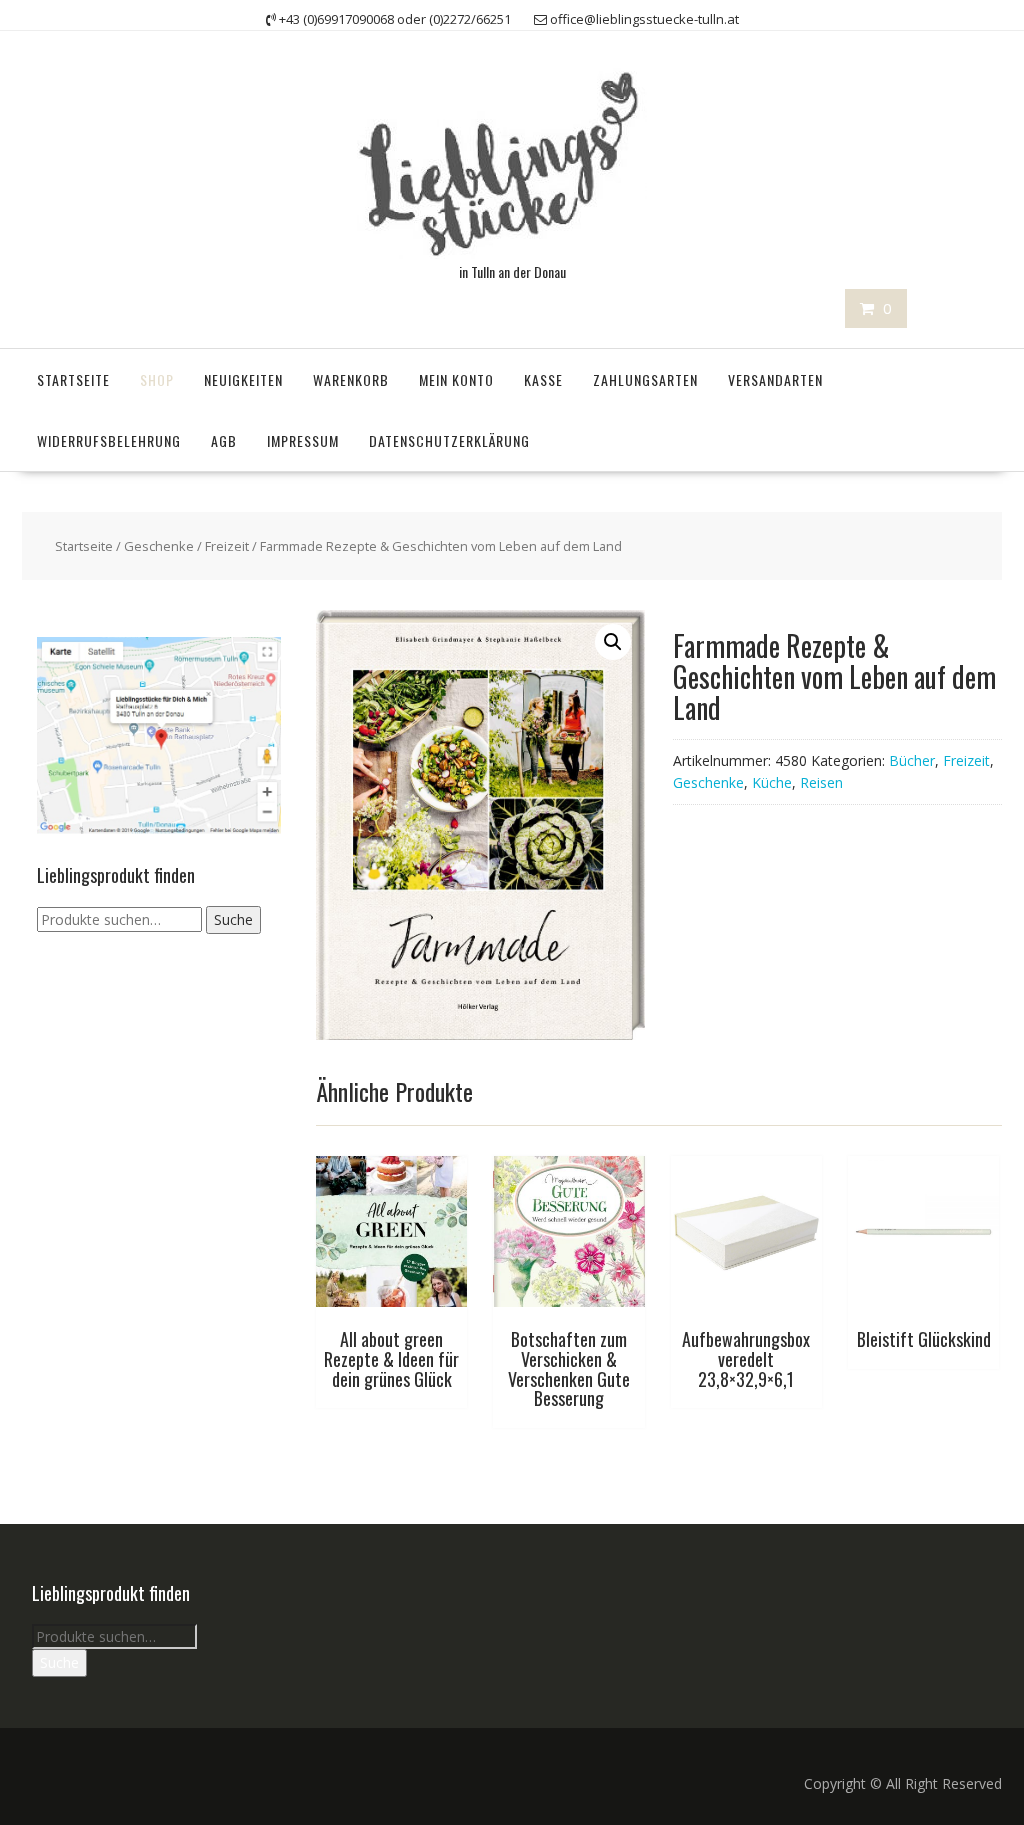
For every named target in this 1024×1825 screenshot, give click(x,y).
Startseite (73, 379)
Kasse (543, 379)
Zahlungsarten (645, 379)
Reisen (821, 782)
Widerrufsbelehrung (109, 440)
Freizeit (227, 546)
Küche (772, 782)
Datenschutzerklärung (449, 440)
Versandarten (775, 379)
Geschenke (159, 546)
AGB (224, 440)
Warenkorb (351, 379)
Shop (157, 379)
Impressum (303, 440)
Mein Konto (456, 379)
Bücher (912, 760)
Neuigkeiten (243, 379)
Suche (233, 919)
